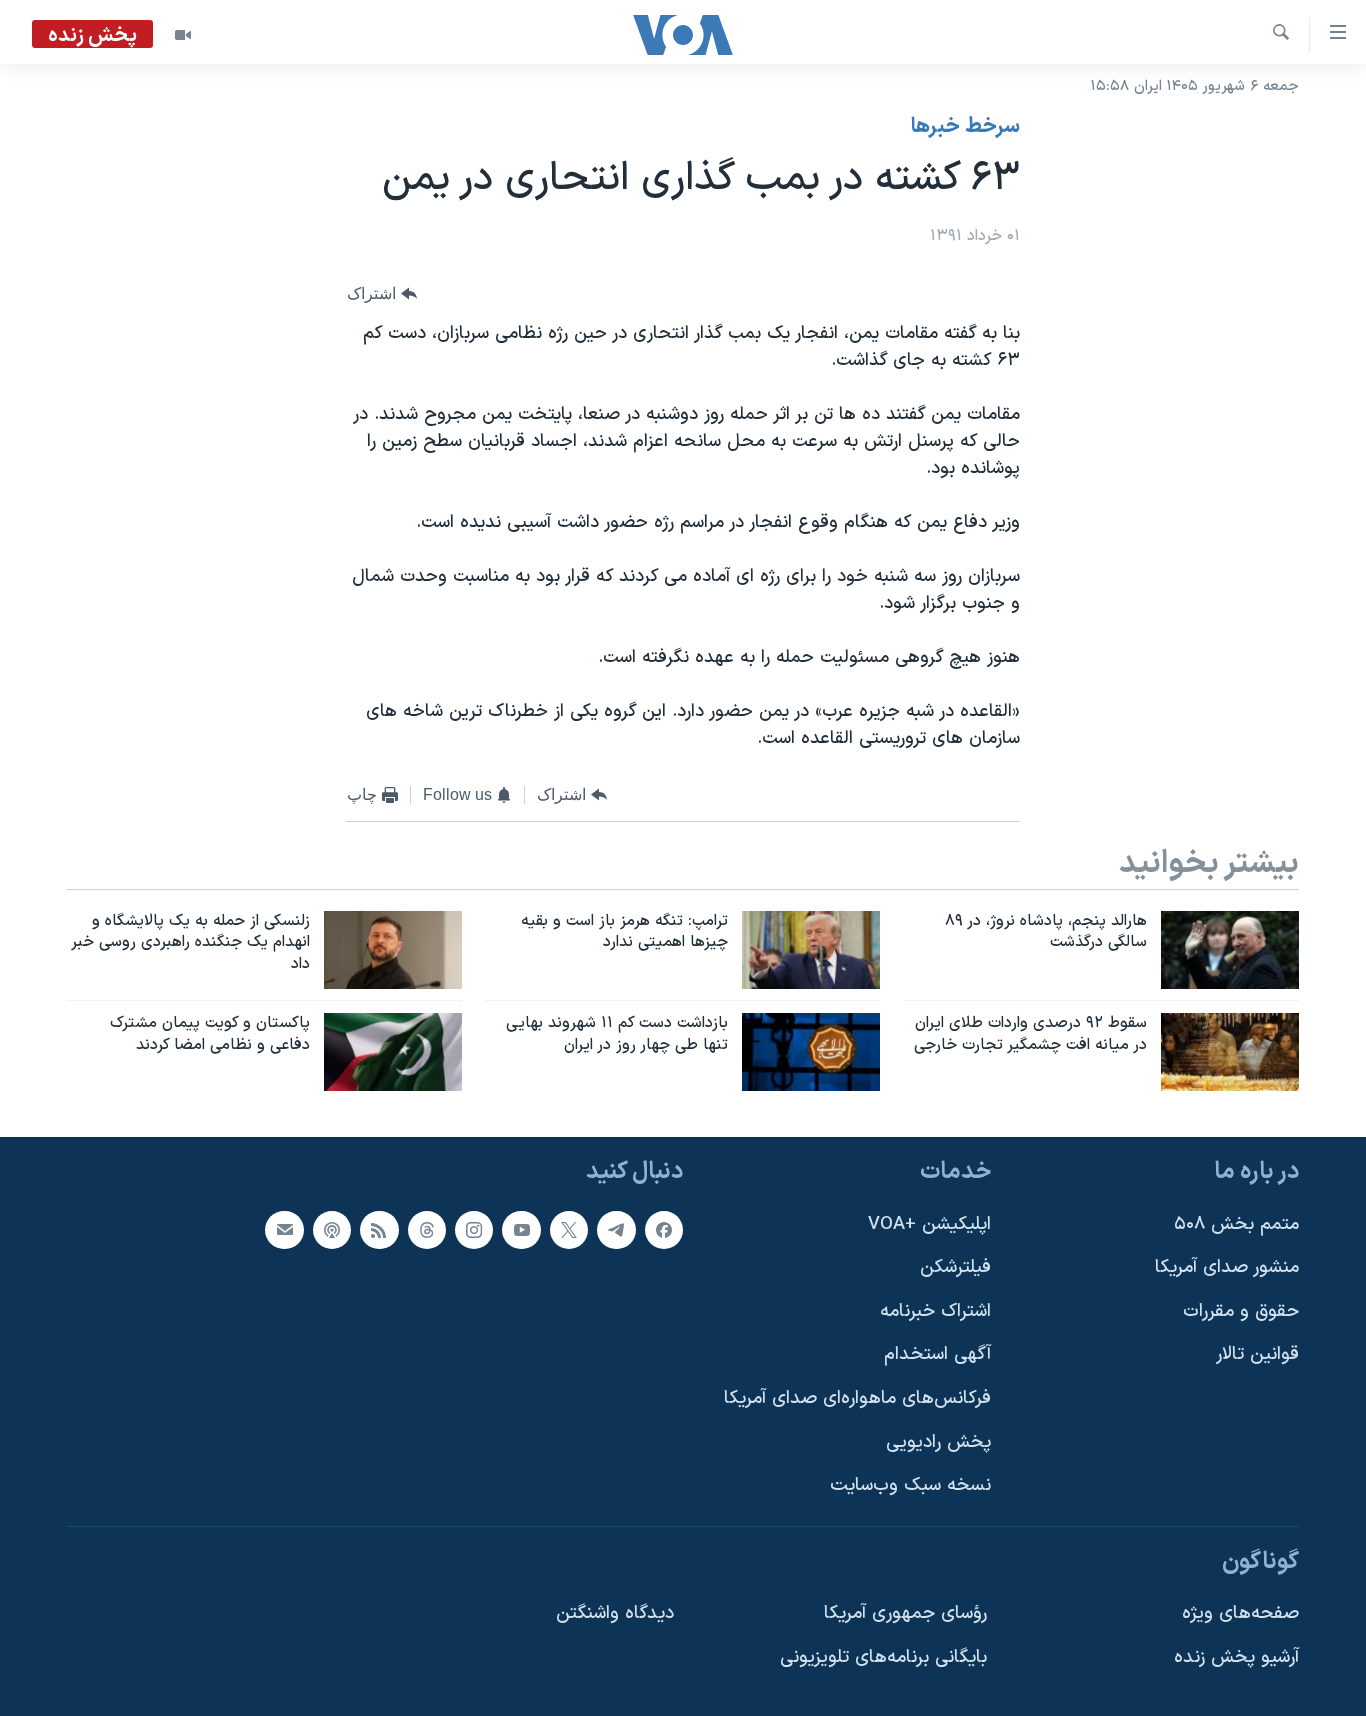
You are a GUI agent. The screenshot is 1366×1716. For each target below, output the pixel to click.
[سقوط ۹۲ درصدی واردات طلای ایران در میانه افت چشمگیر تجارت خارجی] (1230, 1052)
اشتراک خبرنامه (935, 1311)
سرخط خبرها (965, 127)
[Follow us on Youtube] (521, 1229)
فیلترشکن (955, 1267)
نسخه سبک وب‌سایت (910, 1485)
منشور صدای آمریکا (1227, 1267)
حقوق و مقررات (1241, 1311)
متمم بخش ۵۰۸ (1236, 1223)
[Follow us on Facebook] (664, 1229)
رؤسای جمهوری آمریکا (905, 1613)
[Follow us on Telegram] (616, 1229)
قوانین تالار (1257, 1354)
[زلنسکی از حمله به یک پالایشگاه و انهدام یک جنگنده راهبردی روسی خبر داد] (393, 950)
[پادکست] (332, 1229)
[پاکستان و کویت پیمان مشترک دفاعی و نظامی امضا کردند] (393, 1052)
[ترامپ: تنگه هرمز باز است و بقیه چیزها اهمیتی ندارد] (811, 950)
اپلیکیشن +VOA (929, 1223)
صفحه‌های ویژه (1240, 1613)
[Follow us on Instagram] (474, 1229)
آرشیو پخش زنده (1236, 1657)
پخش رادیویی (938, 1442)
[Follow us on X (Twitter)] (569, 1229)
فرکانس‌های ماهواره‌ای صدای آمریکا (857, 1398)
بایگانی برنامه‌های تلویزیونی (883, 1657)
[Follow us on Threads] (427, 1229)
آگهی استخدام (937, 1354)
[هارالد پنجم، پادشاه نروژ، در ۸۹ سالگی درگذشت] (1230, 950)
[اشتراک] (284, 1229)
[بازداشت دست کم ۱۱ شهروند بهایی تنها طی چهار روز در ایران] (811, 1052)
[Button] (382, 294)
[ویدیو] (183, 35)
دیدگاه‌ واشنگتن (615, 1613)
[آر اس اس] (379, 1229)
